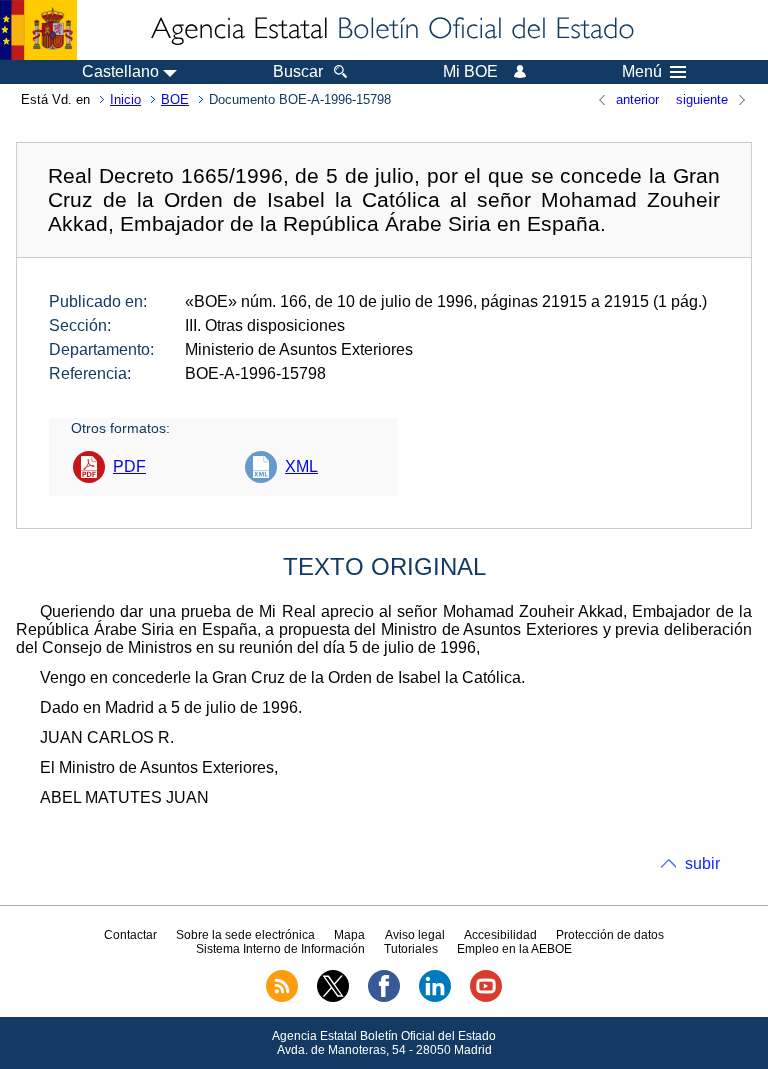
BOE (175, 99)
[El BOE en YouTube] (486, 998)
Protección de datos (610, 935)
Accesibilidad (500, 935)
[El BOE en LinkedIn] (435, 998)
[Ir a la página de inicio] (391, 30)
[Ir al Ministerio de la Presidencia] (38, 30)
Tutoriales (411, 949)
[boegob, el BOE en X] (333, 998)
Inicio (125, 99)
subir (702, 863)
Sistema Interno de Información (280, 949)
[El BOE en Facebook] (384, 998)
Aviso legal (415, 935)
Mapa (349, 935)
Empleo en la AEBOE (514, 949)
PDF (129, 466)
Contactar (130, 935)
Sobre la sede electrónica (245, 935)
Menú (642, 72)
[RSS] (282, 998)
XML (301, 466)
